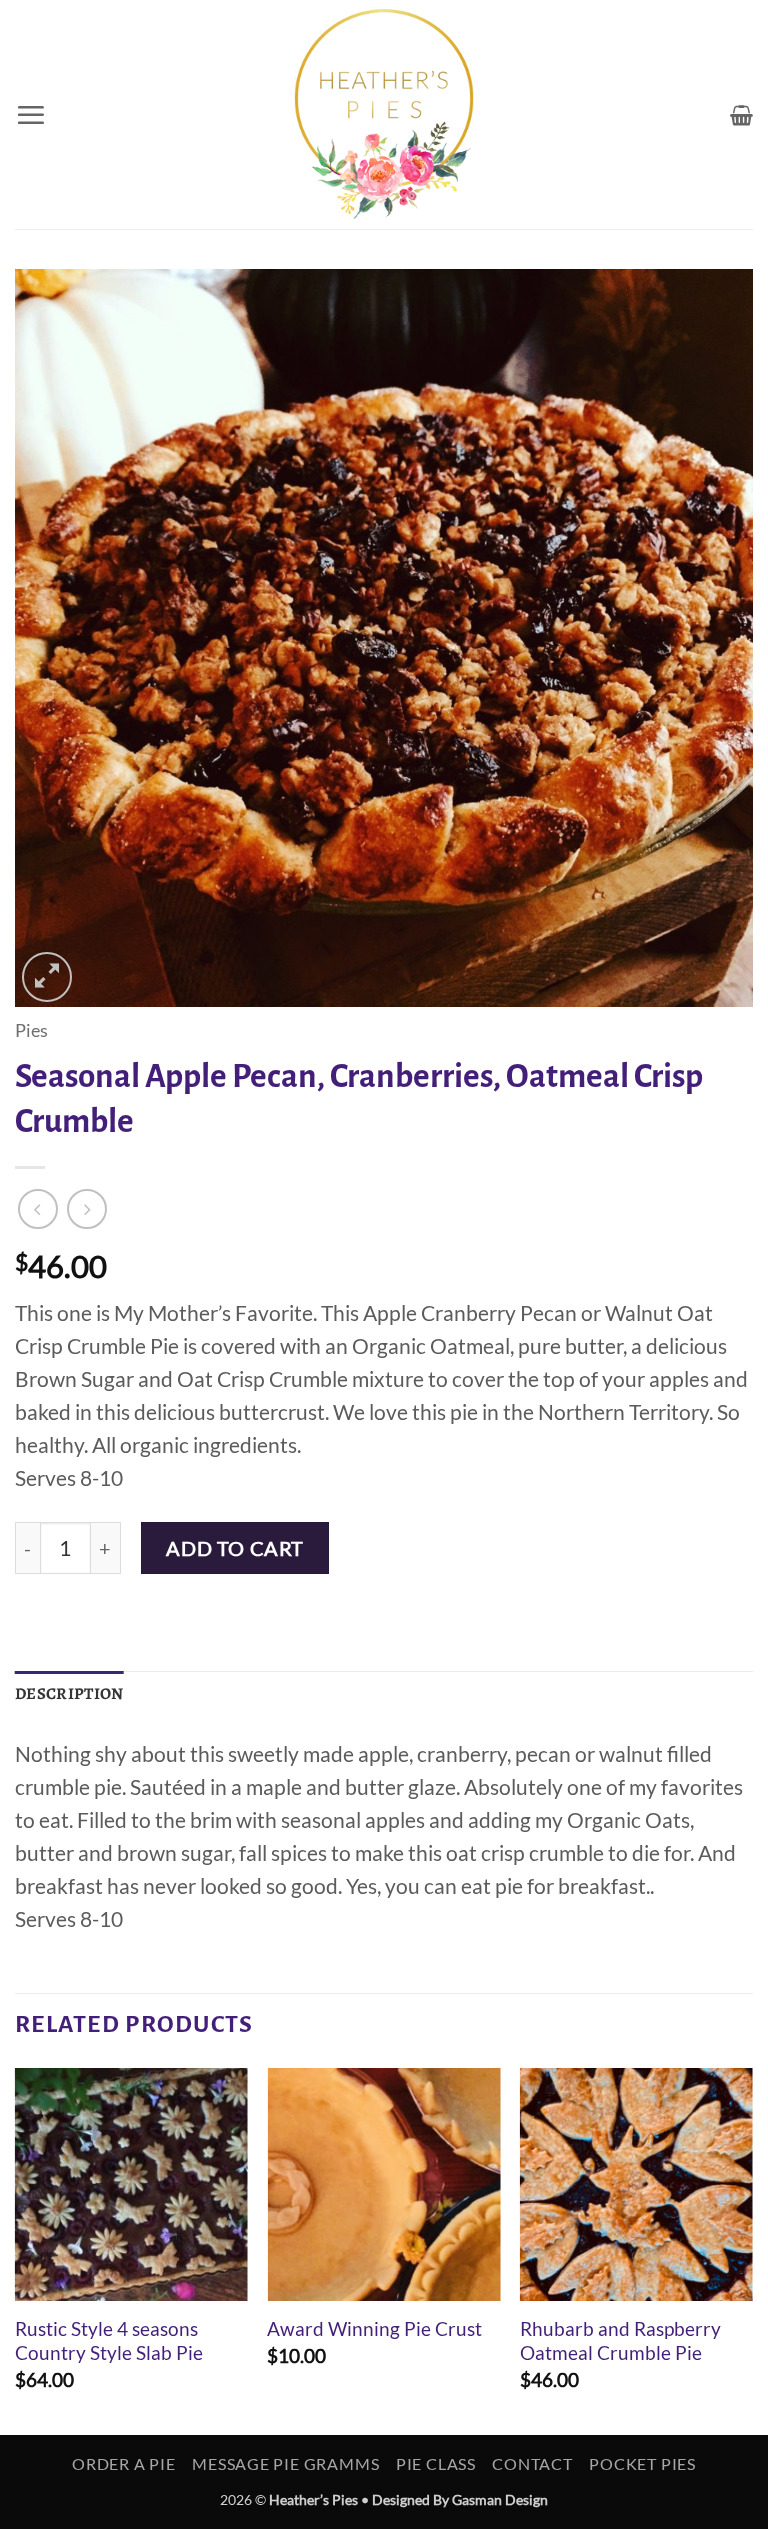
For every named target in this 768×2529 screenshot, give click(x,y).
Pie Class (436, 2463)
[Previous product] (87, 1209)
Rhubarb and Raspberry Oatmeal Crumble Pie (620, 2341)
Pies (31, 1030)
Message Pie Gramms (285, 2463)
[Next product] (38, 1209)
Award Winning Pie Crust (374, 2329)
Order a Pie (124, 2463)
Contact (532, 2463)
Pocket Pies (642, 2463)
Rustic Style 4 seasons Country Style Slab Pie (109, 2341)
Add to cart (235, 1548)
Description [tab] (69, 1693)
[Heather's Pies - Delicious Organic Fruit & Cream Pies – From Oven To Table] (384, 114)
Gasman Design (500, 2499)
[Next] (752, 2250)
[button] (30, 115)
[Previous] (16, 2250)
